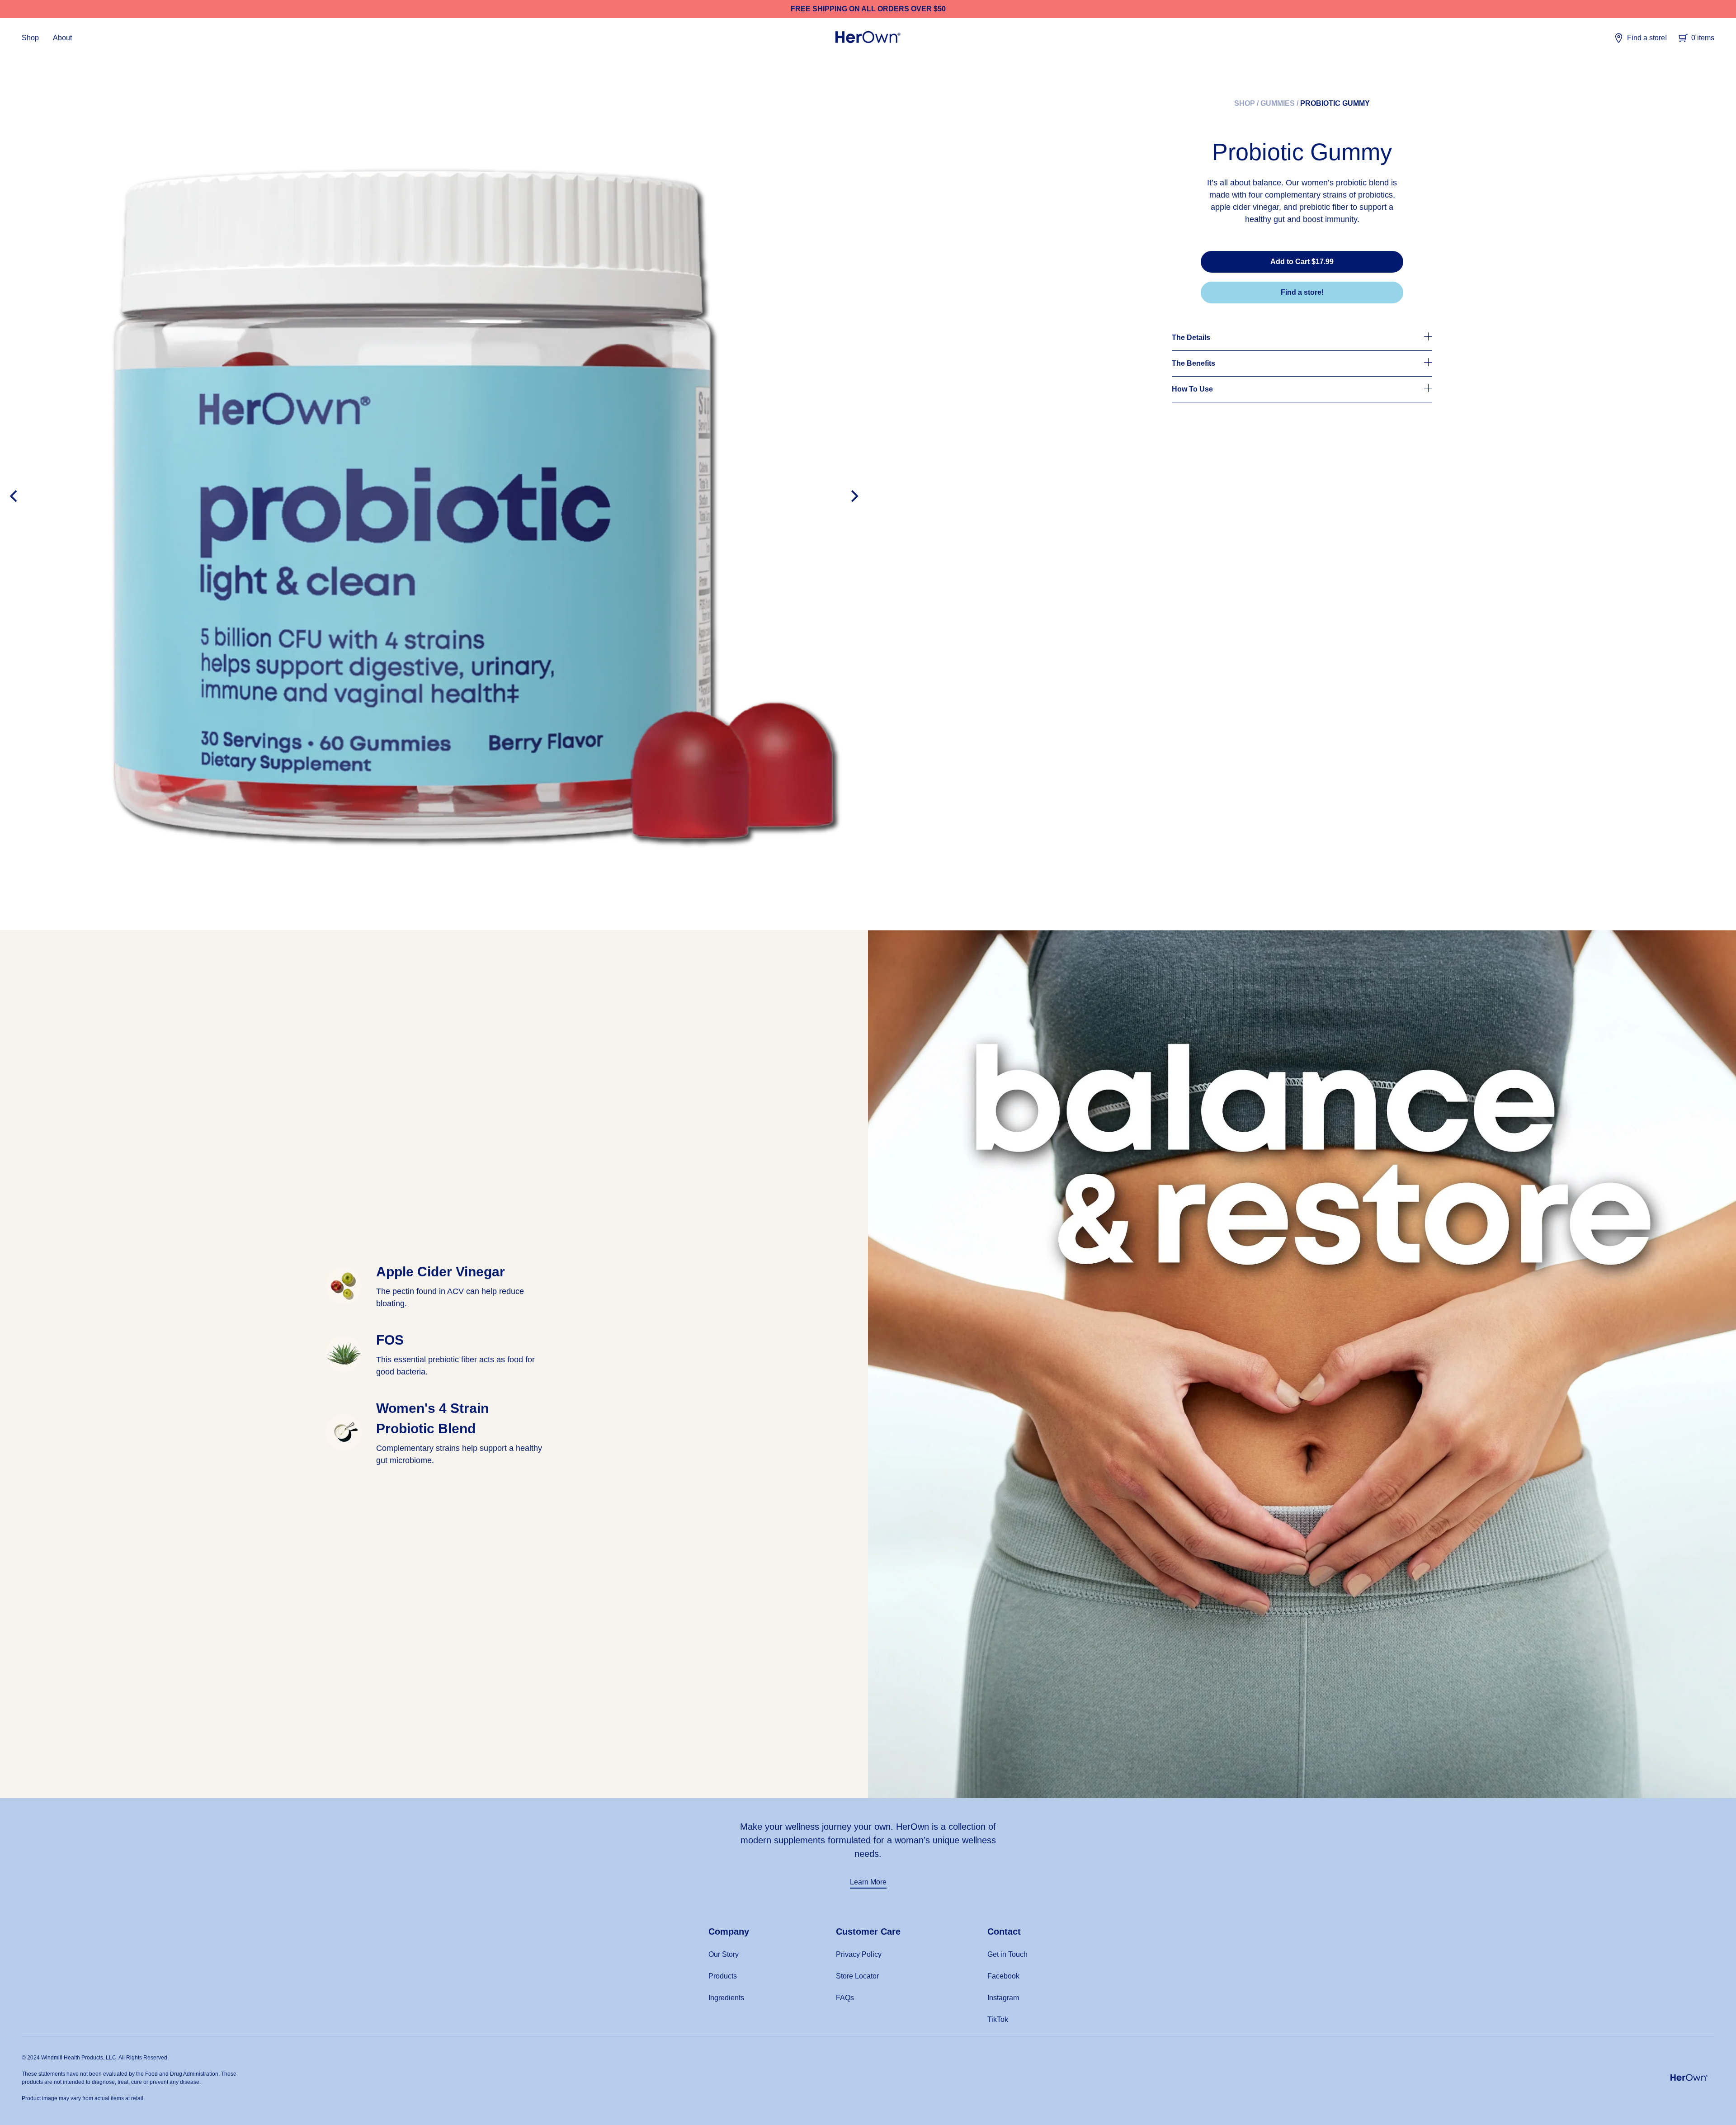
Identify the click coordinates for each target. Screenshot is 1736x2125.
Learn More (868, 1882)
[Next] (854, 496)
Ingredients (726, 1998)
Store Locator (857, 1976)
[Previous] (14, 496)
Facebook (1003, 1976)
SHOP (1245, 103)
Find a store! (1647, 38)
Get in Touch (1007, 1954)
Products (723, 1976)
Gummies (1278, 103)
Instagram (1003, 1998)
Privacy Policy (859, 1954)
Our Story (724, 1954)
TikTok (998, 2019)
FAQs (845, 1998)
